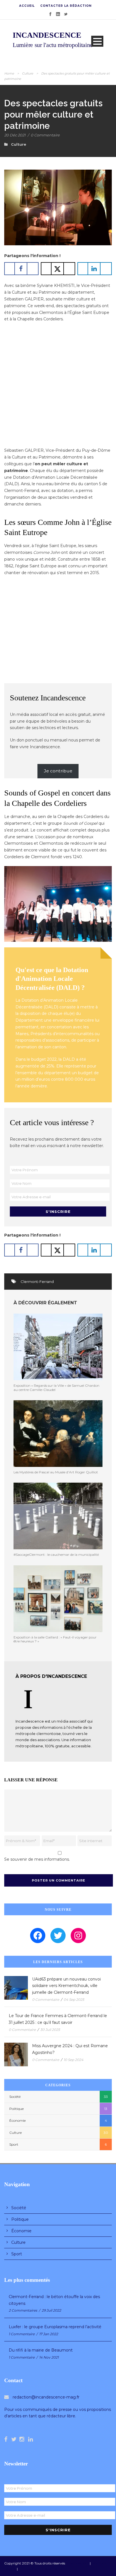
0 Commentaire (45, 135)
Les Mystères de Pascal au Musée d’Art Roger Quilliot (56, 1472)
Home (9, 73)
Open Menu (97, 41)
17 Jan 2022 (49, 2334)
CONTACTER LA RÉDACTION (66, 6)
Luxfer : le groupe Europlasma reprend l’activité (55, 2327)
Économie (17, 2120)
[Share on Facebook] (21, 269)
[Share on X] (58, 269)
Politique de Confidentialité (40, 2569)
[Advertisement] (58, 386)
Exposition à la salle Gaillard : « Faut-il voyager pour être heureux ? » (55, 1639)
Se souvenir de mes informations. (37, 1859)
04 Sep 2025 (74, 2000)
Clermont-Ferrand (37, 1282)
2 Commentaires (23, 2310)
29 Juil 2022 (51, 2310)
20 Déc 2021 (15, 135)
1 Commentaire (22, 2334)
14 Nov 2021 (49, 2357)
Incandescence (77, 2563)
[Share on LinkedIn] (95, 269)
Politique (16, 2109)
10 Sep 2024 (73, 2060)
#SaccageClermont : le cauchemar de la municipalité (56, 1555)
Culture (28, 73)
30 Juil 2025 (50, 2030)
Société (15, 2097)
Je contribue (58, 771)
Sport (14, 2144)
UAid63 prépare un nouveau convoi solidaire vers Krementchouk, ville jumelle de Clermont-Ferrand (66, 1986)
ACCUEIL (27, 6)
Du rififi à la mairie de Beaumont (41, 2350)
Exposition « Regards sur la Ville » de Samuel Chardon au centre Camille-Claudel (56, 1387)
